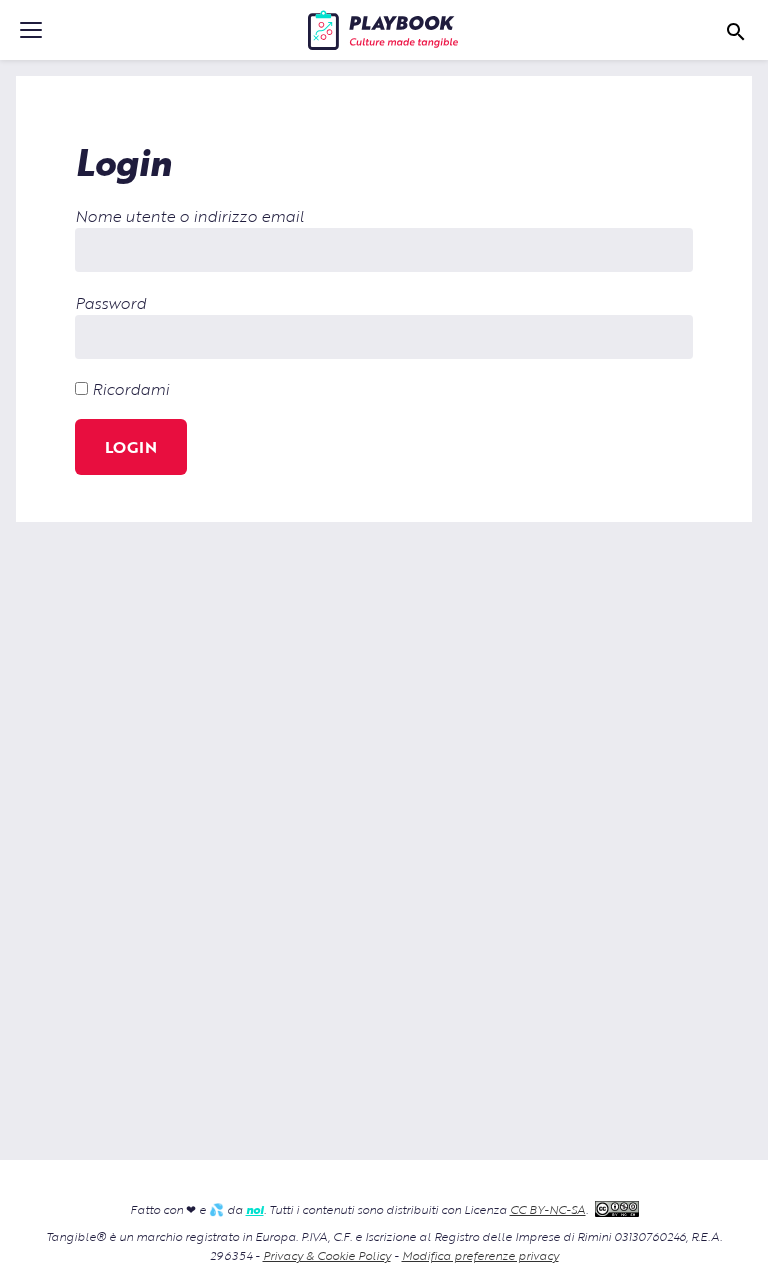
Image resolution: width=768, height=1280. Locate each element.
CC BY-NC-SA (548, 1209)
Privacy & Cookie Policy (327, 1255)
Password (110, 302)
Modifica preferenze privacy (480, 1255)
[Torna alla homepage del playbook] (383, 30)
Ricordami (128, 388)
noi (255, 1209)
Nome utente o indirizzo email (189, 215)
